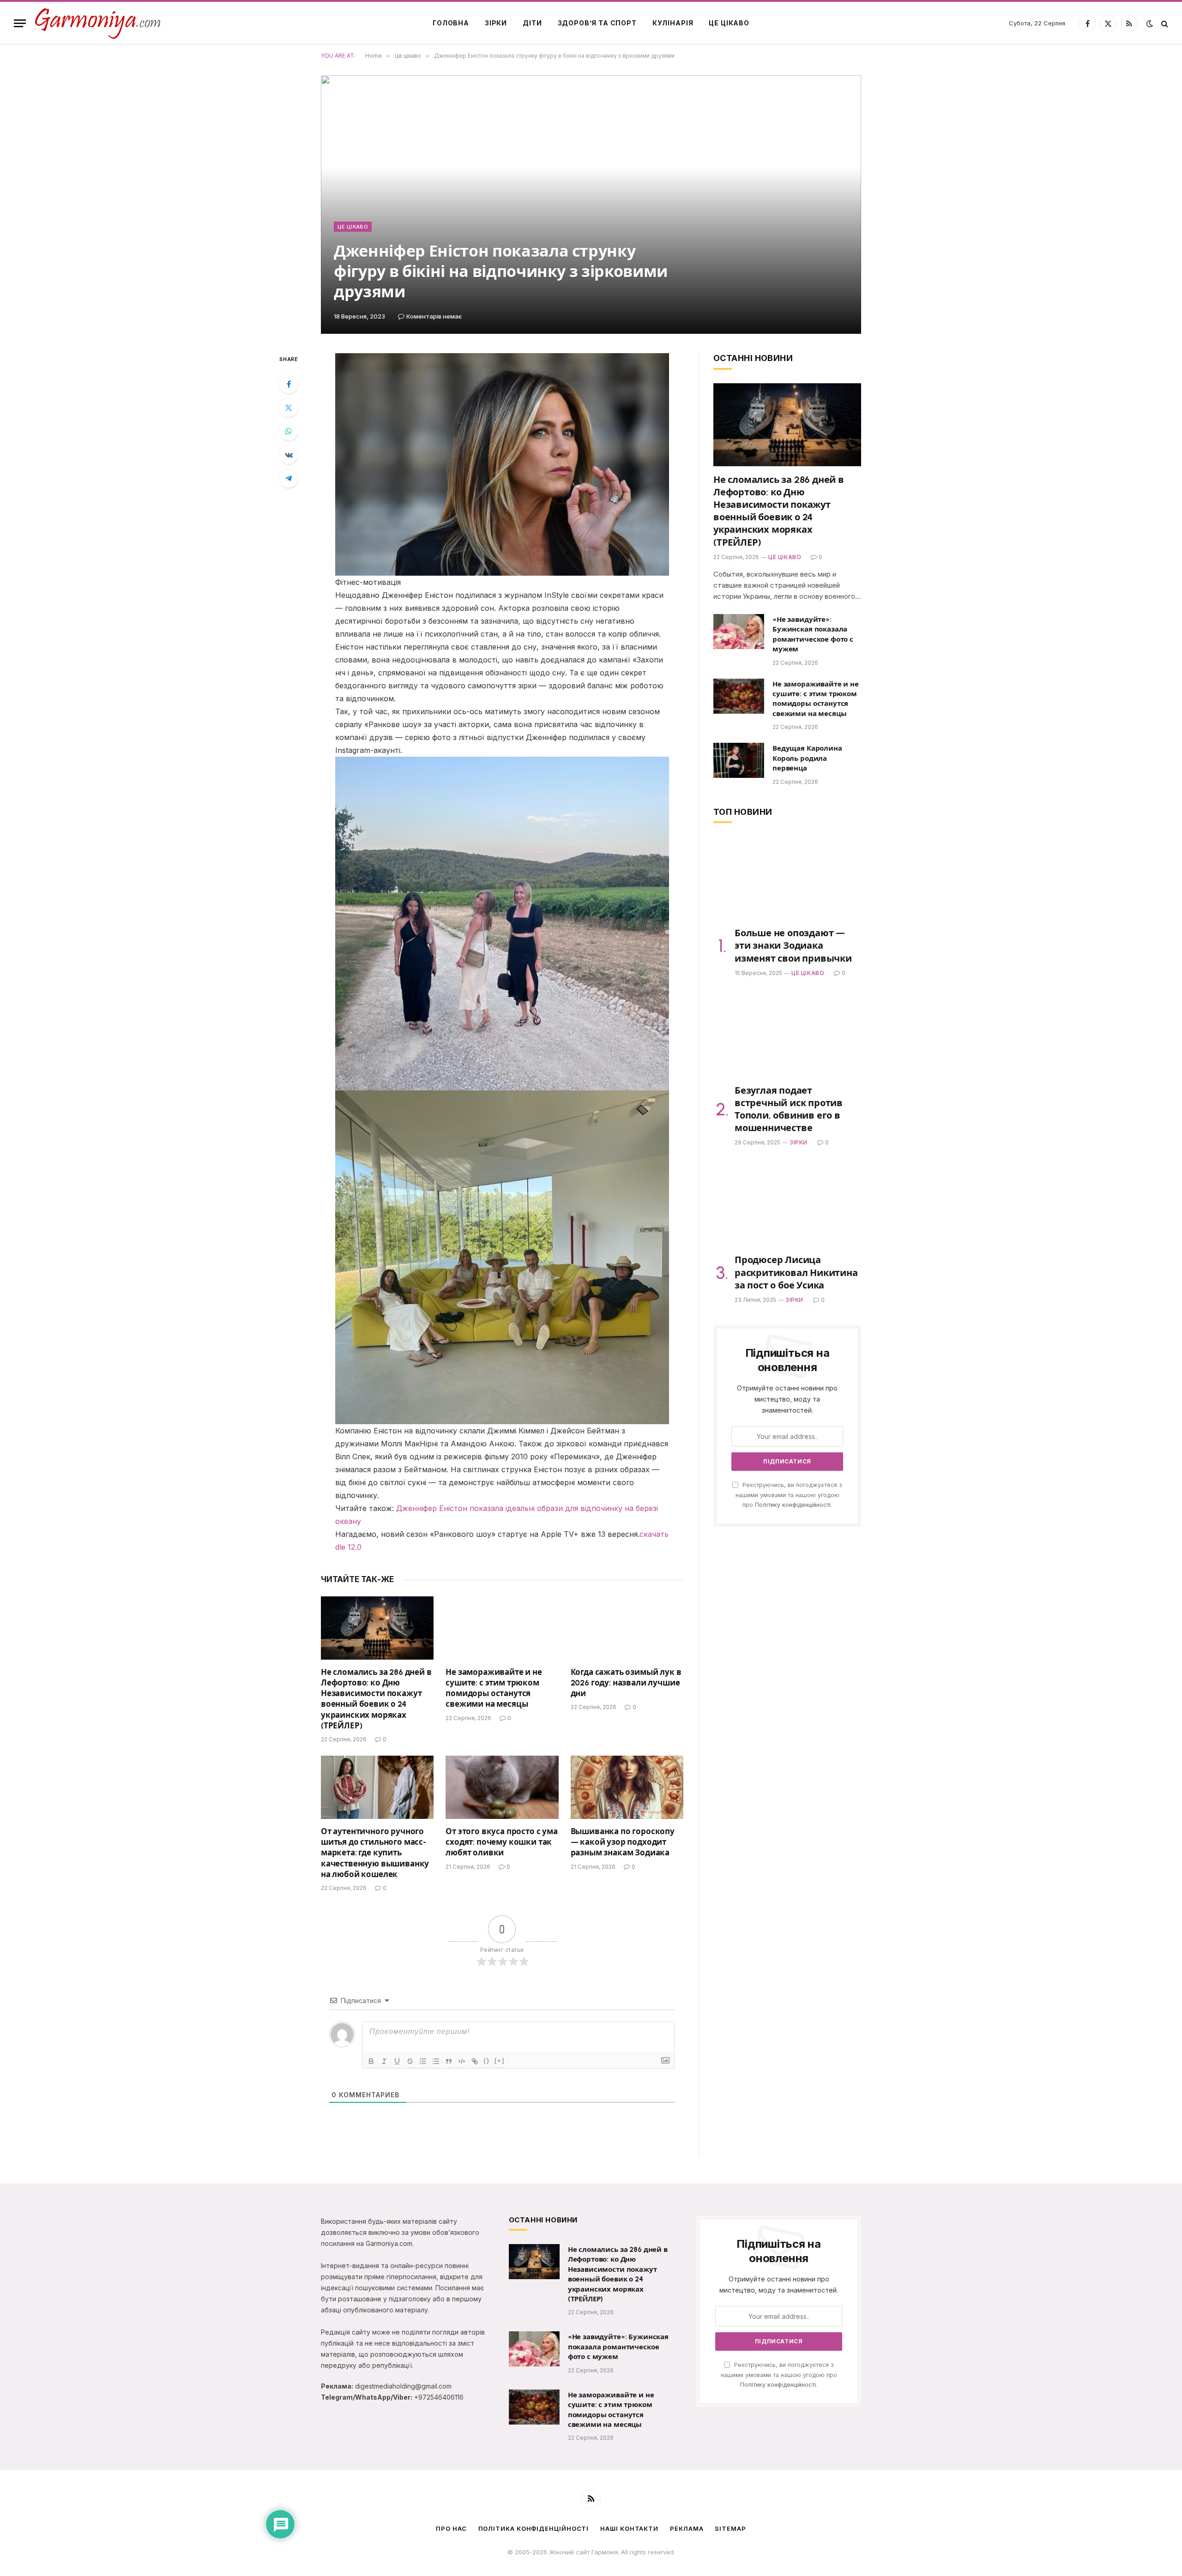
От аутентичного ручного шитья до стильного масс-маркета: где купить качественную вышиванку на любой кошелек (375, 1853)
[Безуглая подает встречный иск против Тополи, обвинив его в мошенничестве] (787, 1035)
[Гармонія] (98, 23)
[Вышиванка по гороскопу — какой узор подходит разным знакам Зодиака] (627, 1787)
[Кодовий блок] (462, 2061)
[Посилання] (475, 2061)
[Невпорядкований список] (436, 2061)
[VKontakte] (289, 455)
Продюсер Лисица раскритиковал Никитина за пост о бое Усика (796, 1272)
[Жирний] (371, 2061)
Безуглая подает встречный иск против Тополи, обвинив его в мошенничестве (789, 1109)
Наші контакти (629, 2528)
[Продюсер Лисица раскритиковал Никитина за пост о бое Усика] (787, 1205)
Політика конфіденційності (534, 2528)
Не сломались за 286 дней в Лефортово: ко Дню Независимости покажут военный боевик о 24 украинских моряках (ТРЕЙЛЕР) (376, 1699)
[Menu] (20, 23)
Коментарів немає (434, 316)
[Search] (1164, 23)
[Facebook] (289, 384)
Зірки (496, 23)
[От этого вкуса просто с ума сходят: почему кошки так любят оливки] (502, 1787)
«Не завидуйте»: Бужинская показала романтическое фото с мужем (813, 634)
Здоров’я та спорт (597, 23)
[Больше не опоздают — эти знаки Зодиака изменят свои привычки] (787, 878)
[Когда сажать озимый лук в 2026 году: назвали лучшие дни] (627, 1628)
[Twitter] (289, 408)
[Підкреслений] (397, 2061)
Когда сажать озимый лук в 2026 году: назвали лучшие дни (626, 1683)
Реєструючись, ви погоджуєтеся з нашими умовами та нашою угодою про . (789, 1495)
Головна (451, 23)
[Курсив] (384, 2061)
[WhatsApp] (289, 431)
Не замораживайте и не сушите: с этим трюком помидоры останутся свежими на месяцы (494, 1688)
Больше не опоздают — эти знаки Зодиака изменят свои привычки (793, 945)
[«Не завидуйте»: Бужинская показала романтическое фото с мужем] (739, 632)
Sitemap (730, 2528)
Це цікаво (729, 23)
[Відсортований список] (423, 2061)
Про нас (451, 2528)
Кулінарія (673, 23)
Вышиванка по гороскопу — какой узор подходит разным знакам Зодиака (623, 1842)
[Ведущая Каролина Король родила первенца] (739, 760)
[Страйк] (410, 2061)
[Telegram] (289, 478)
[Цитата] (449, 2061)
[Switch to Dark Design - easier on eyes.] (1150, 24)
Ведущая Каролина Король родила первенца (807, 758)
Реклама (687, 2528)
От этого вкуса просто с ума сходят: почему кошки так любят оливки (501, 1842)
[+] (500, 2061)
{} (487, 2061)
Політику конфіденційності (793, 1505)
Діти (532, 23)
